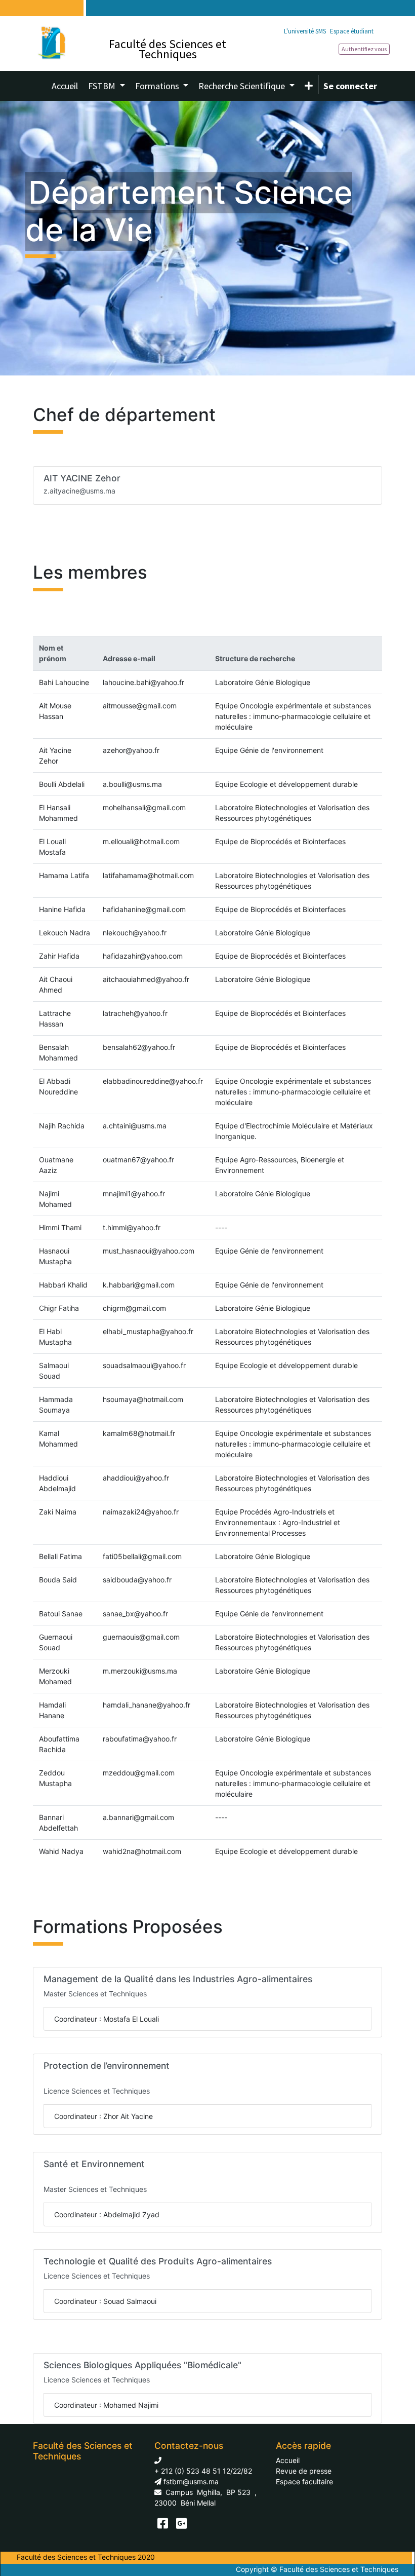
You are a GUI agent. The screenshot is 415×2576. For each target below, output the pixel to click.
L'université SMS (305, 31)
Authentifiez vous (364, 49)
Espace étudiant (352, 31)
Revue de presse (304, 2471)
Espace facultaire (304, 2482)
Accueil (288, 2460)
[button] (309, 86)
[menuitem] (65, 86)
